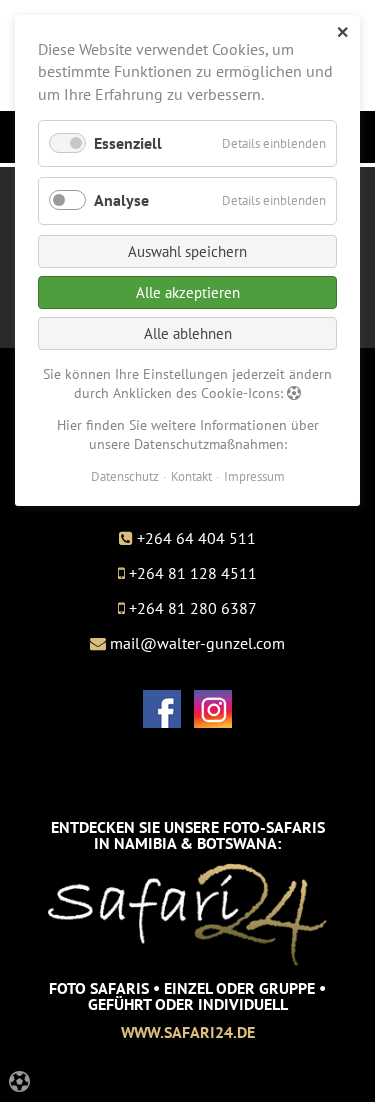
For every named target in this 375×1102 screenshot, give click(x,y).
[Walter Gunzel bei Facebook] (162, 722)
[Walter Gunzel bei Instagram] (213, 722)
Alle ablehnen (188, 333)
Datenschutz (125, 476)
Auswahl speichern (187, 251)
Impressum (254, 476)
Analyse (121, 200)
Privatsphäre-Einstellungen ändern (149, 1083)
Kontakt (191, 476)
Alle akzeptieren (188, 292)
